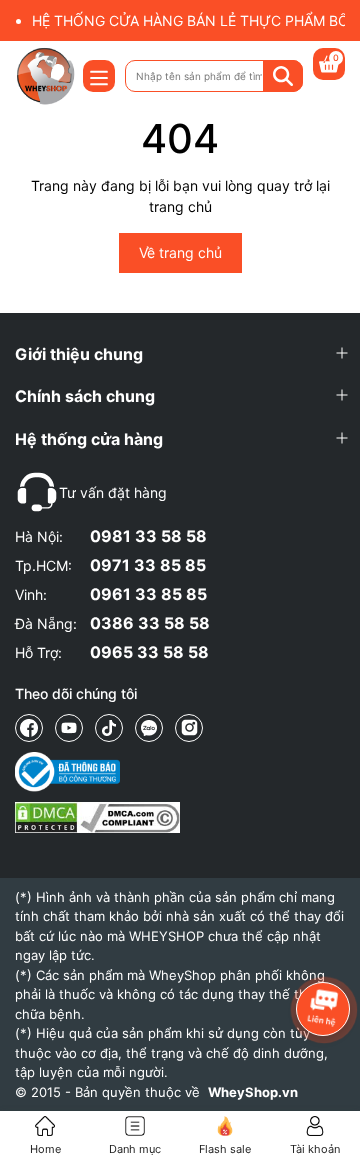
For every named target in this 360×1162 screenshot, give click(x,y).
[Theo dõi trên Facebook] (29, 728)
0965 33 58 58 (149, 652)
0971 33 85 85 (148, 565)
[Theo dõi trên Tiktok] (109, 728)
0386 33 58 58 (150, 623)
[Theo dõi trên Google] (189, 728)
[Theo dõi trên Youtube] (69, 728)
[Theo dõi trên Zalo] (149, 728)
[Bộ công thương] (97, 772)
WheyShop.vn (253, 1092)
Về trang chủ (180, 252)
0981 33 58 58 (148, 536)
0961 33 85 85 (148, 594)
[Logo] (45, 76)
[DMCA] (97, 817)
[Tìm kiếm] (283, 76)
